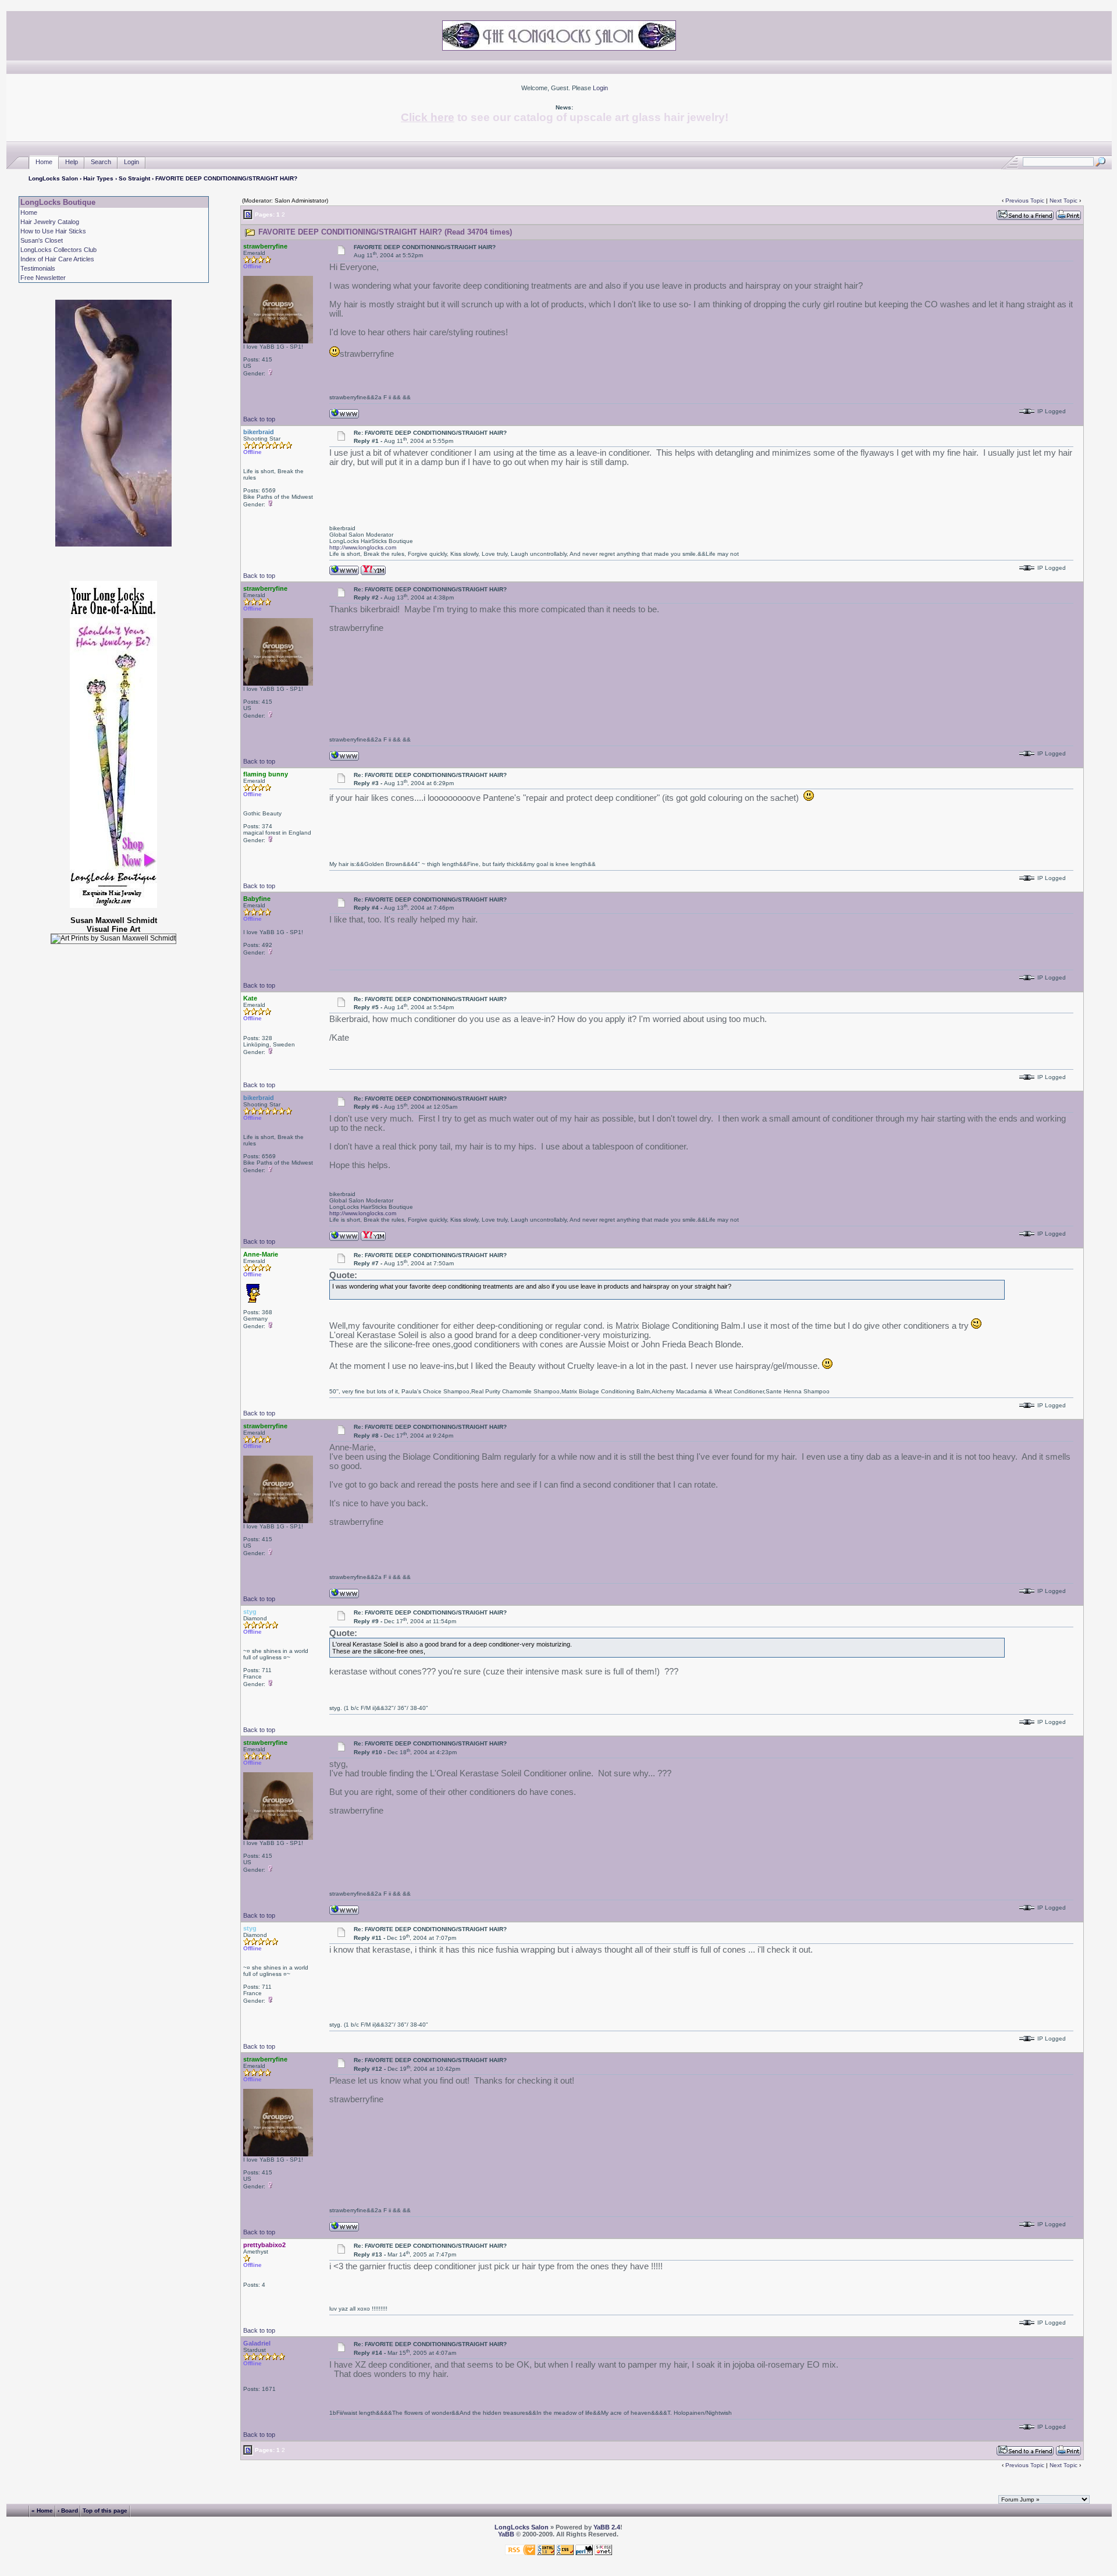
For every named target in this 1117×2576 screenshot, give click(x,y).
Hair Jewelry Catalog (50, 222)
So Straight (134, 178)
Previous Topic (1025, 201)
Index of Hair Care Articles (57, 259)
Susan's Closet (42, 240)
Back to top (259, 419)
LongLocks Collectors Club (58, 250)
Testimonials (38, 268)
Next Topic (1063, 201)
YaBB (506, 2534)
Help (72, 162)
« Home (42, 2511)
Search (101, 162)
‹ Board (68, 2511)
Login (600, 88)
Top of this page (105, 2511)
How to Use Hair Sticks (53, 231)
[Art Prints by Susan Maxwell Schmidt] (113, 939)
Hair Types (98, 178)
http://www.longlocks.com (363, 547)
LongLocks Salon (53, 178)
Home (44, 162)
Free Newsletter (43, 278)
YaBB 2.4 (607, 2527)
